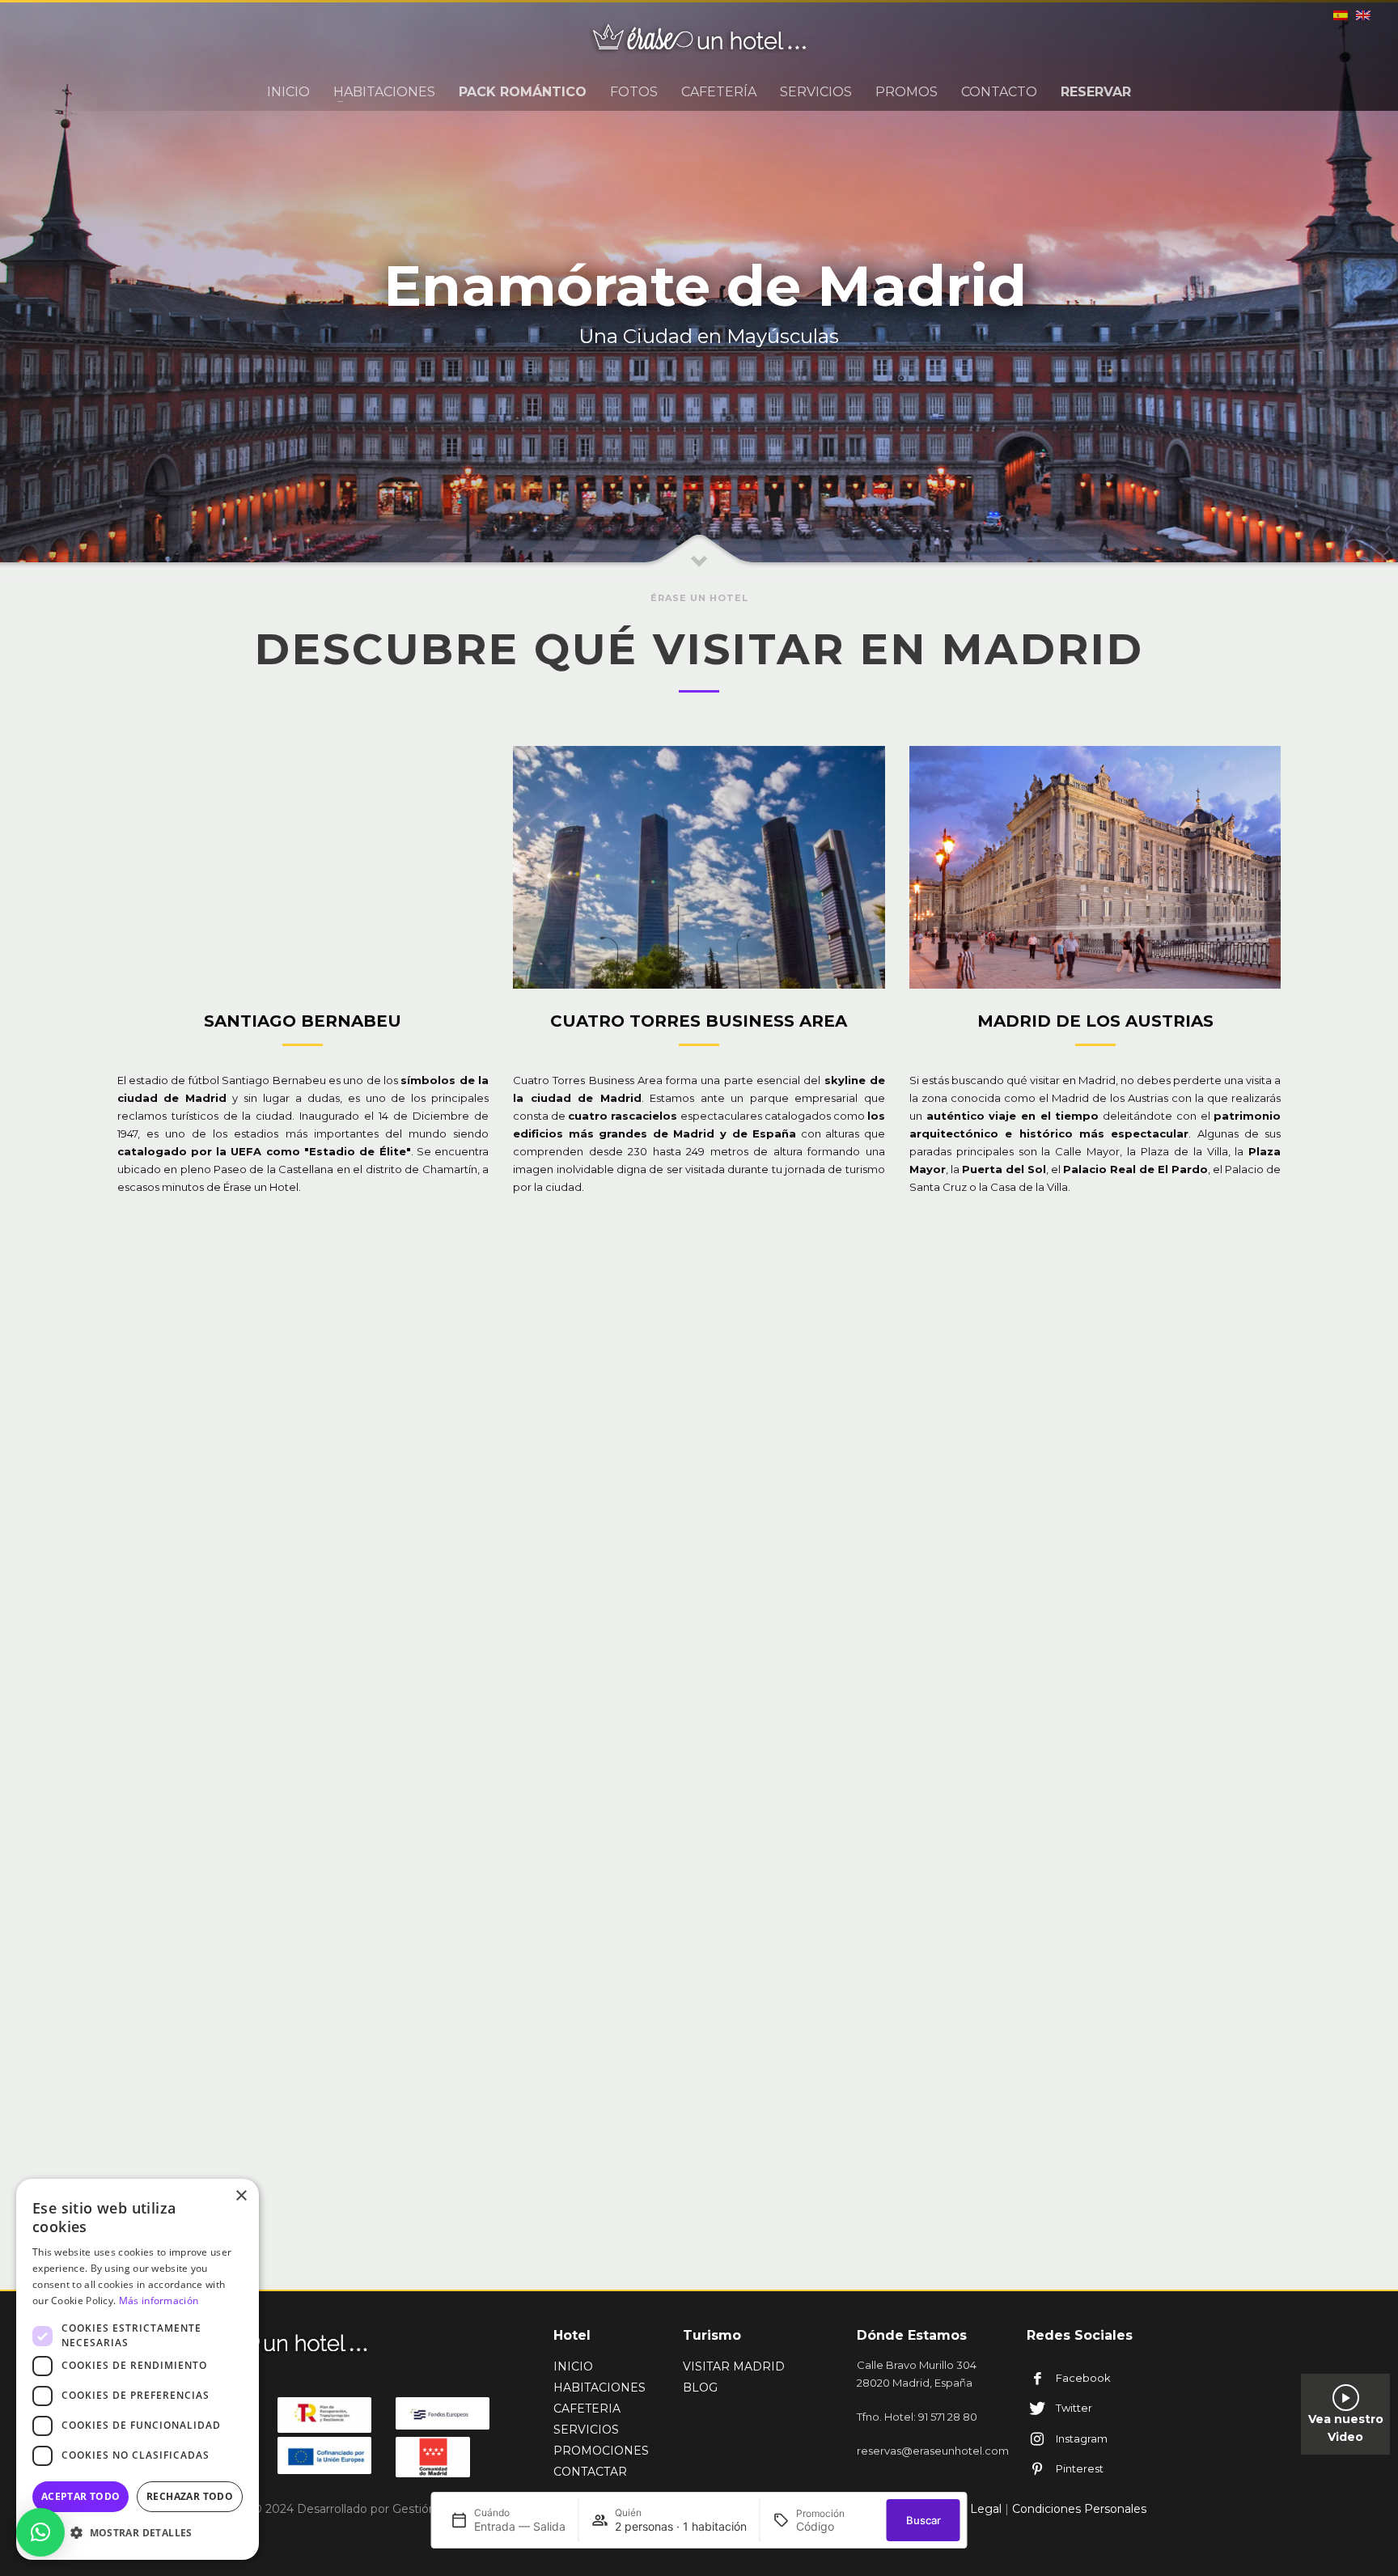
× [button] (241, 2196)
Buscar (924, 2520)
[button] (40, 2532)
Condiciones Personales (1079, 2509)
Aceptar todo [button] (81, 2496)
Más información (159, 2301)
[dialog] (138, 2369)
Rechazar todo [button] (190, 2496)
